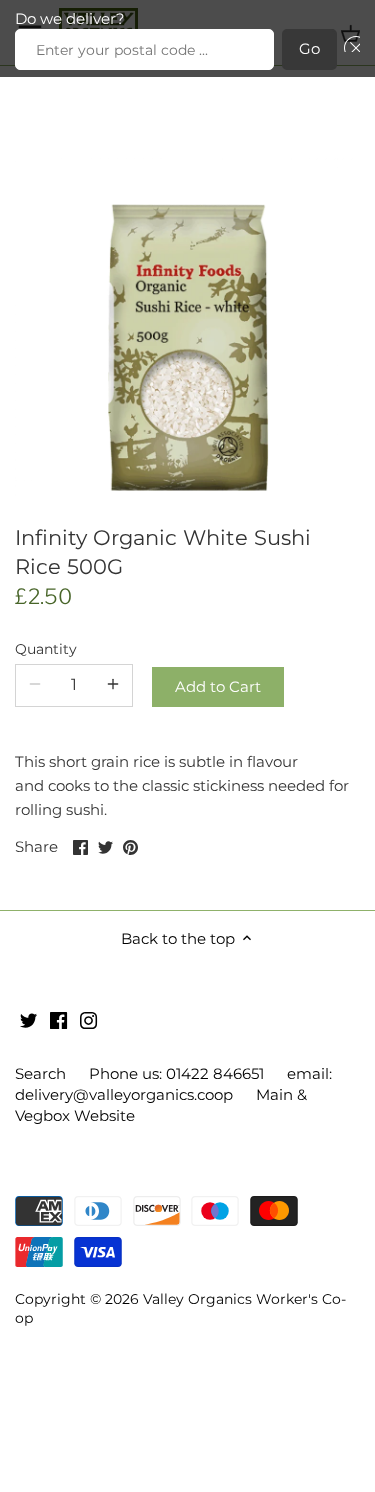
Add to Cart (218, 686)
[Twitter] (28, 1018)
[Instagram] (88, 1018)
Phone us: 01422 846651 (176, 1073)
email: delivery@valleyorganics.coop (173, 1084)
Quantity (46, 649)
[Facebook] (58, 1018)
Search (40, 1073)
